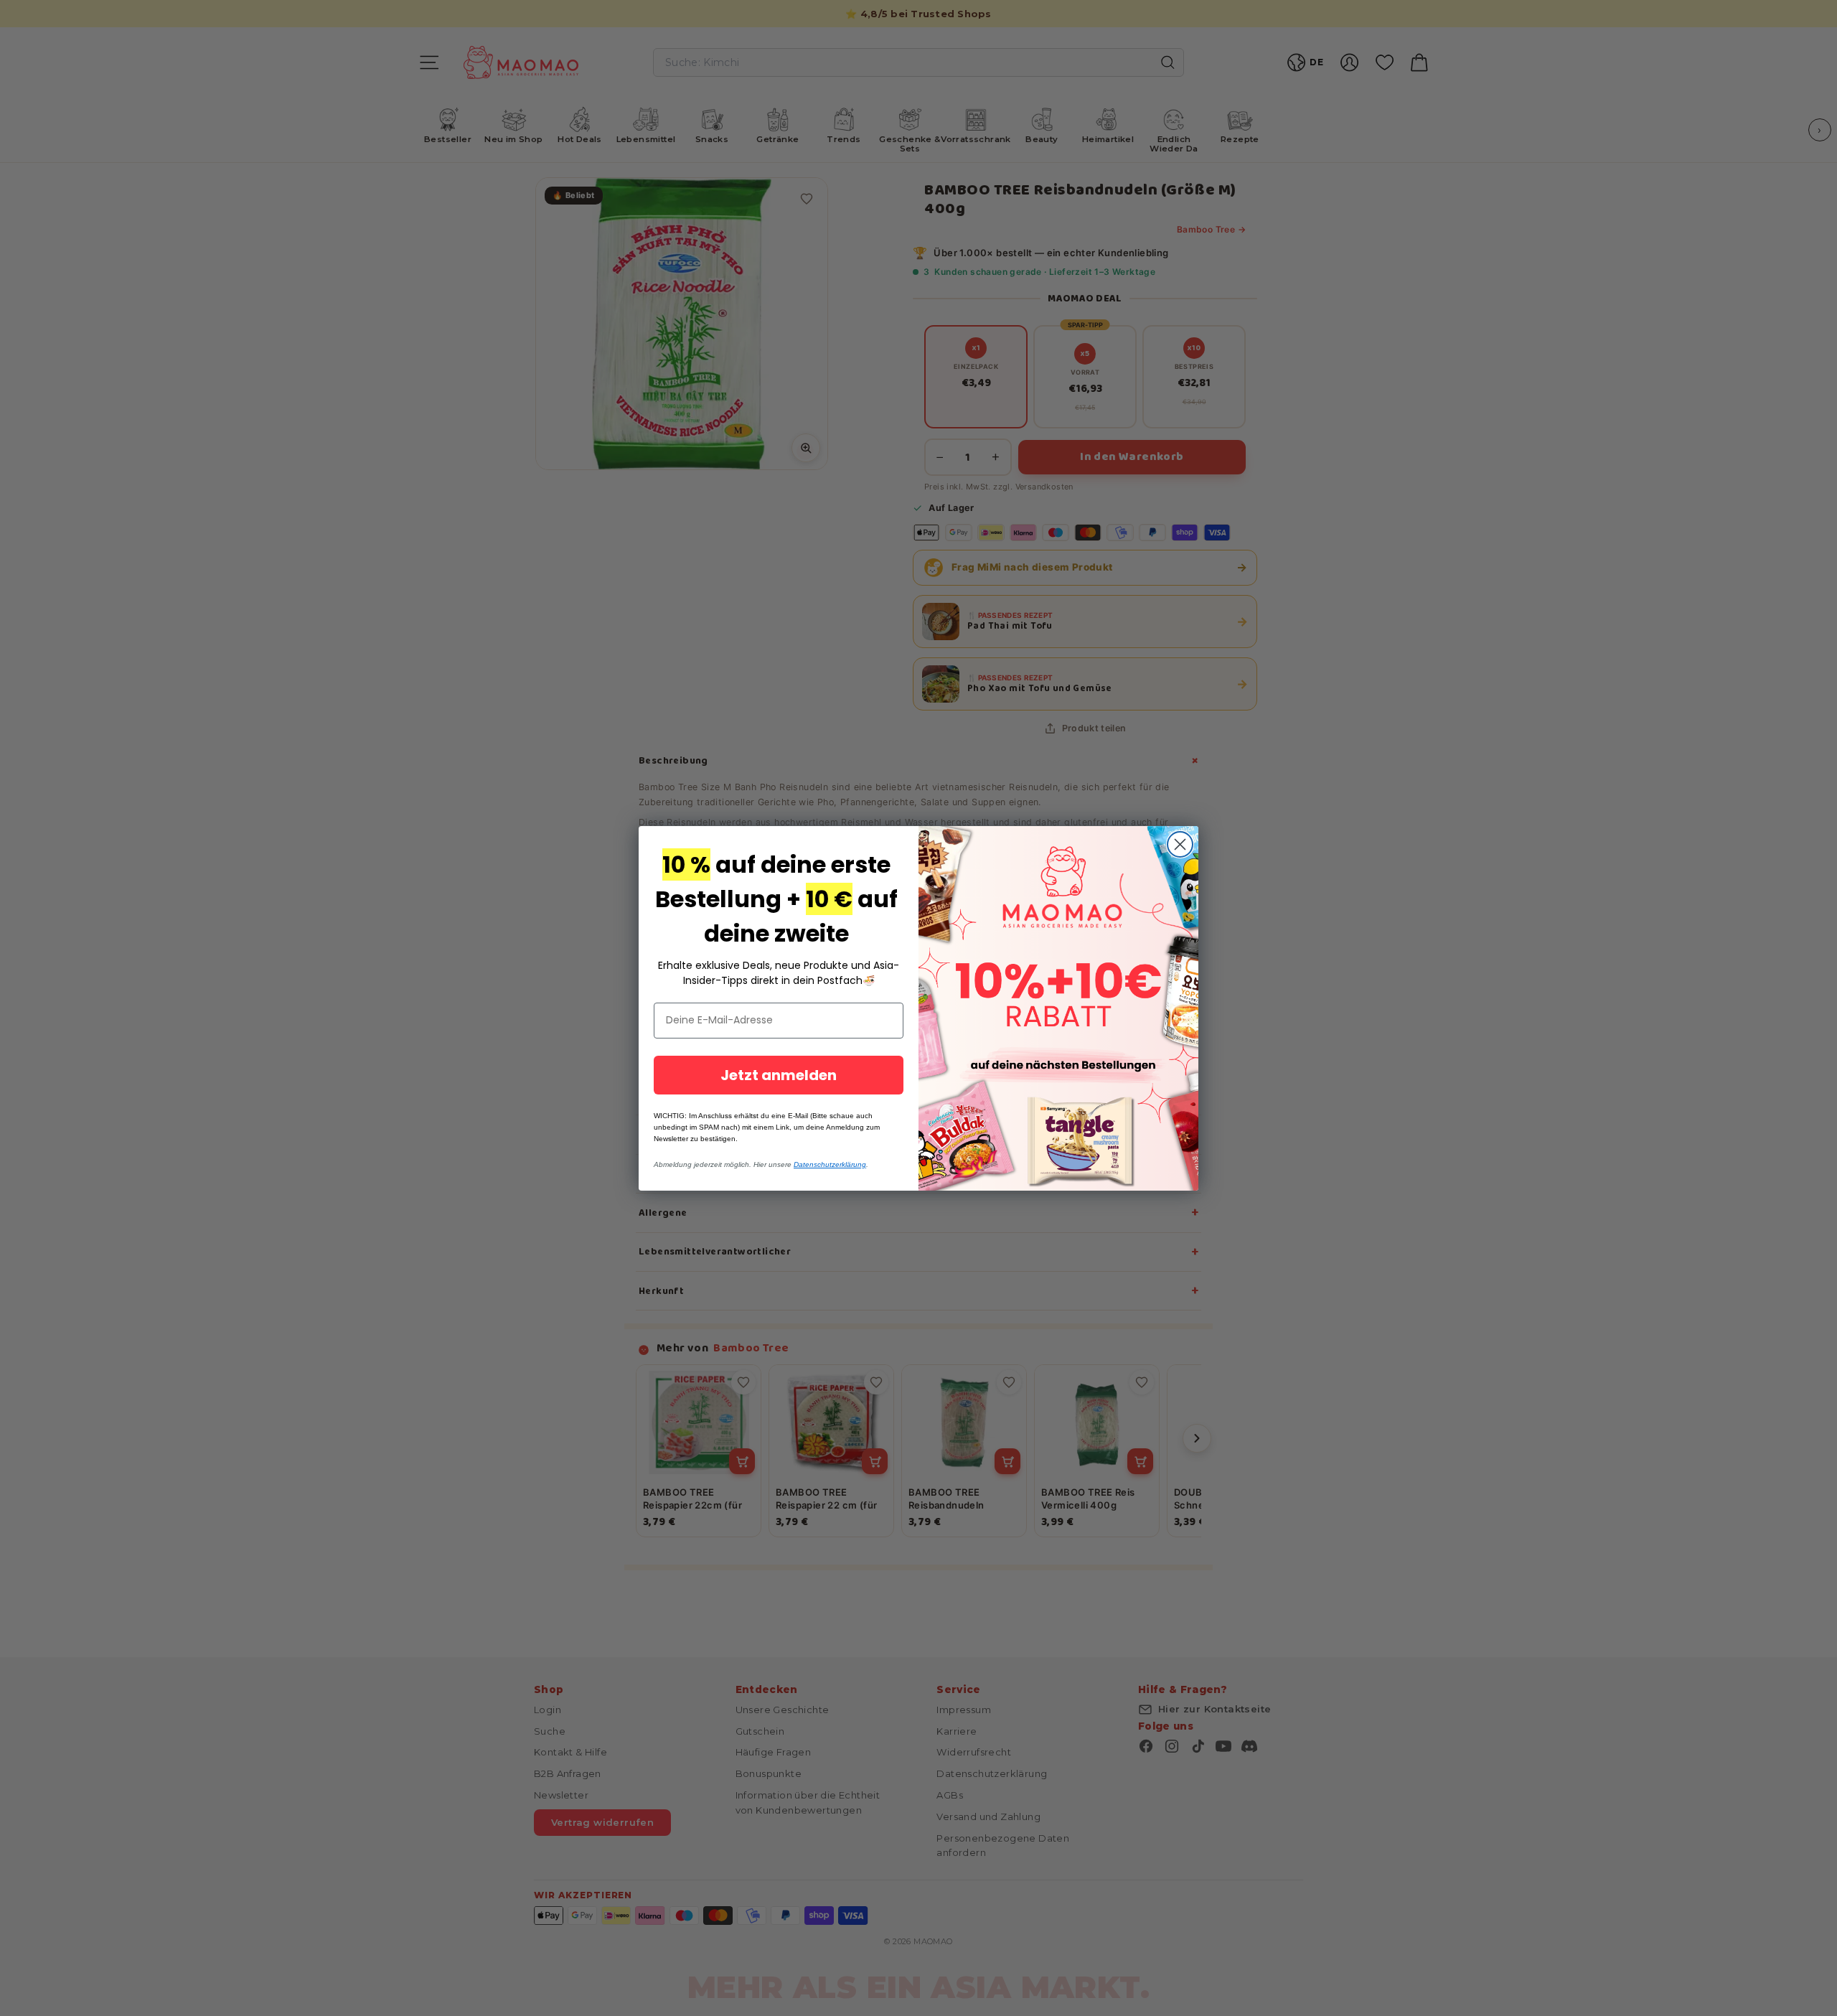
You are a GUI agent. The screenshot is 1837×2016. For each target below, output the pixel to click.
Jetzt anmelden (779, 1075)
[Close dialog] (1180, 844)
